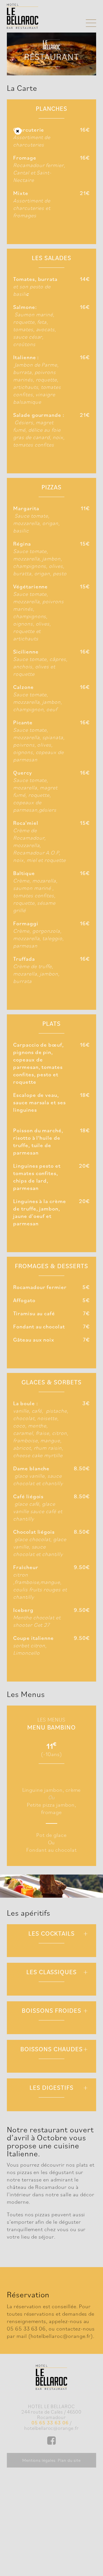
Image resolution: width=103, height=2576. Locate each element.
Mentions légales (39, 2460)
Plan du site (69, 2460)
